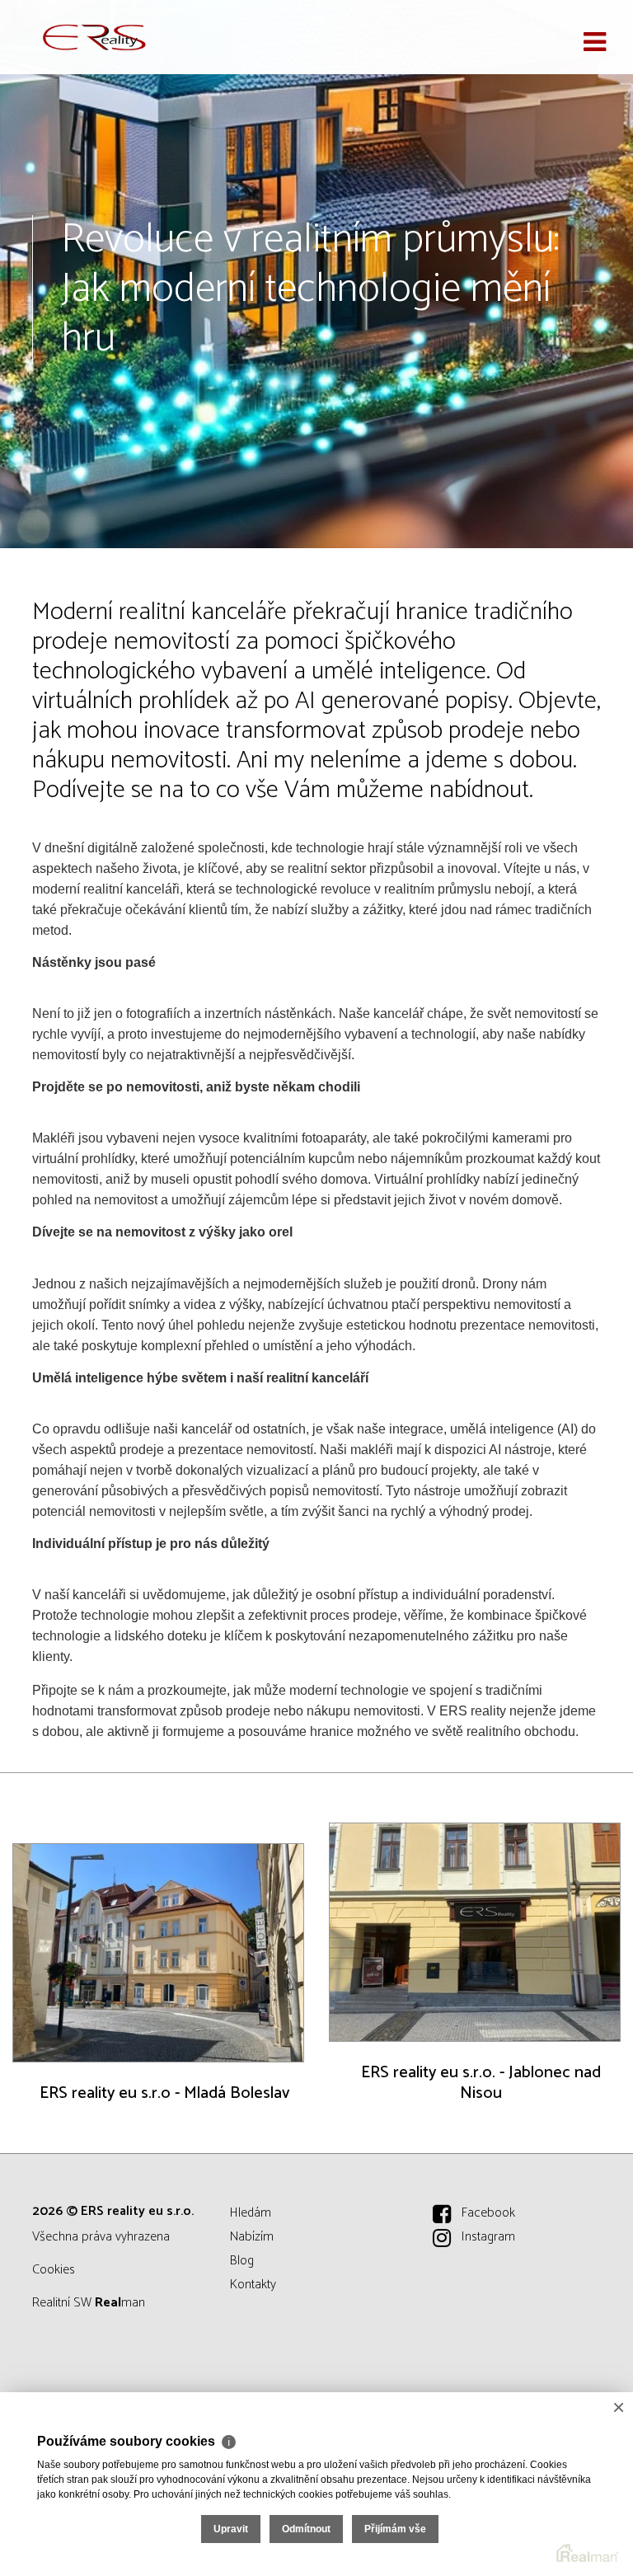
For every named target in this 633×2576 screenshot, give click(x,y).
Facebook (488, 2213)
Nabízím (252, 2237)
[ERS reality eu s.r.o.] (95, 37)
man (120, 2303)
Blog (242, 2261)
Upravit (231, 2529)
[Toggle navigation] (595, 43)
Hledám (251, 2213)
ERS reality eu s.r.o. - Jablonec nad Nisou (481, 2083)
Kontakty (253, 2285)
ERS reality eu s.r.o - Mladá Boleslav (164, 2093)
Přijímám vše (395, 2529)
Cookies (54, 2270)
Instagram (488, 2237)
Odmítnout (306, 2529)
